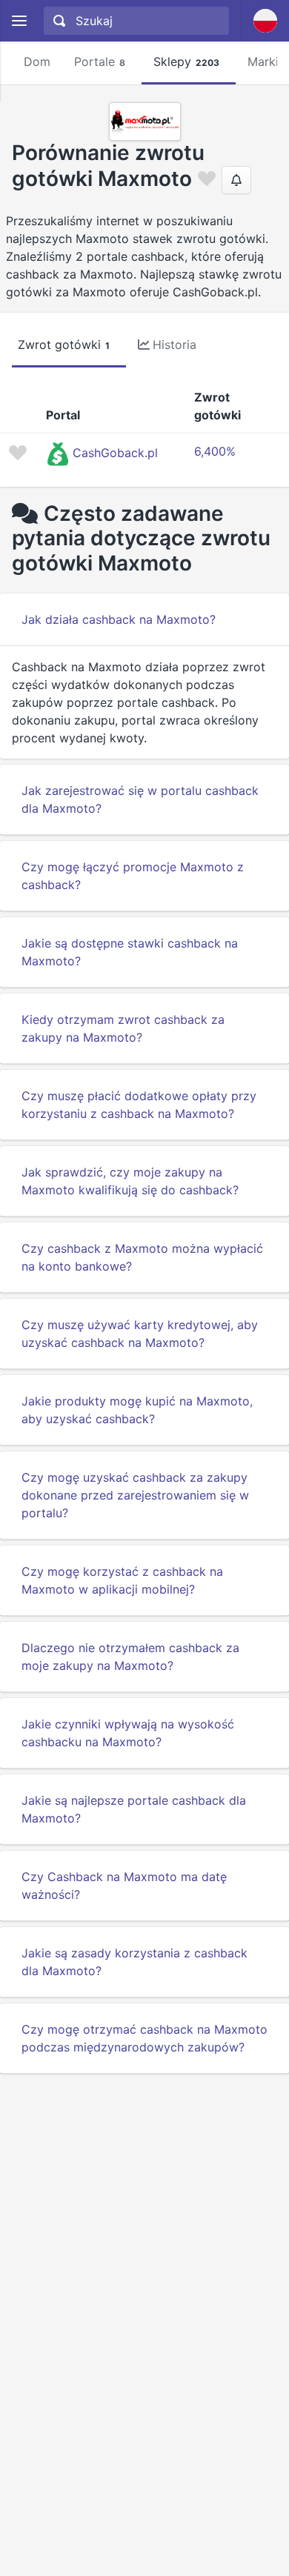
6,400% (215, 451)
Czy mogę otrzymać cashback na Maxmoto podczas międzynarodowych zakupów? (144, 2038)
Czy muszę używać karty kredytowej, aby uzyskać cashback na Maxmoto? (140, 1334)
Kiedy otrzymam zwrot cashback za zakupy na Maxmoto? (123, 1028)
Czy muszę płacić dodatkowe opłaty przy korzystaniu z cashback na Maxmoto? (139, 1105)
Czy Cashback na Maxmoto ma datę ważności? (124, 1886)
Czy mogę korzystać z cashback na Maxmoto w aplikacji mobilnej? (122, 1580)
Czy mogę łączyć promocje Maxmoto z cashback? (133, 876)
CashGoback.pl (115, 453)
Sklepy (186, 61)
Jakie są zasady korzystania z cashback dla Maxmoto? (134, 1962)
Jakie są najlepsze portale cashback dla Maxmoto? (134, 1809)
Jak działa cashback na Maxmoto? (119, 619)
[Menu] (19, 21)
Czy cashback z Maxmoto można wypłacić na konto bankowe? (142, 1257)
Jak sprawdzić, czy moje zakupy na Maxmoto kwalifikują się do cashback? (130, 1181)
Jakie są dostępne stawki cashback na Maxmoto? (130, 952)
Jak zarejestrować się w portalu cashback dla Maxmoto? (140, 799)
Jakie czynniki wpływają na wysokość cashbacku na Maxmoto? (128, 1733)
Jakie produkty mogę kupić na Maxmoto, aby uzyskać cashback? (137, 1410)
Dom (37, 61)
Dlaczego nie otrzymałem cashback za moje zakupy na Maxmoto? (130, 1657)
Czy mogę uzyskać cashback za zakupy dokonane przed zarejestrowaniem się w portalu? (135, 1495)
